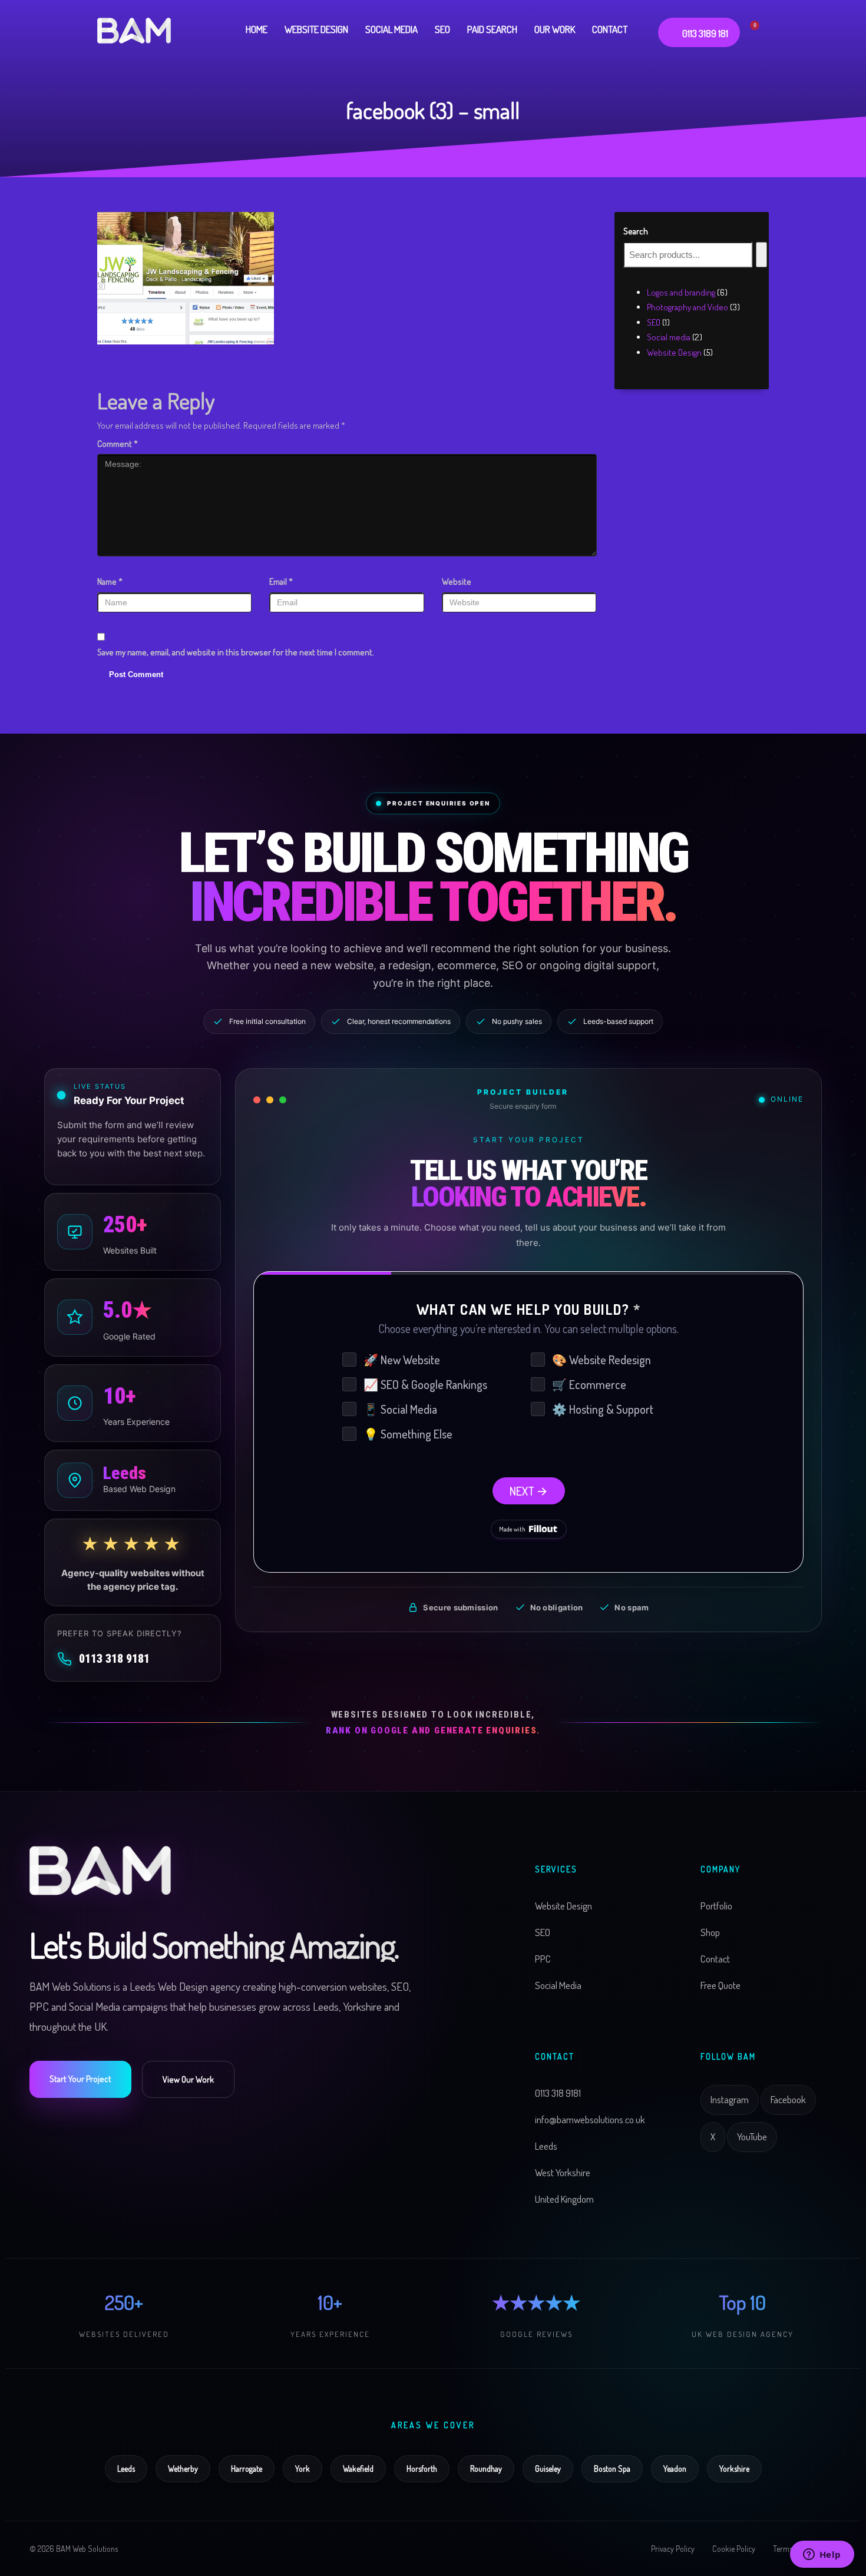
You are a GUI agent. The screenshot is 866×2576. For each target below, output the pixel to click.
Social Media (558, 1985)
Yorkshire (734, 2469)
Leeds (126, 2469)
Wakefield (358, 2469)
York (303, 2469)
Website (457, 581)
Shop (710, 1932)
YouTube (752, 2136)
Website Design (563, 1906)
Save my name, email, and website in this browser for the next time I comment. (236, 652)
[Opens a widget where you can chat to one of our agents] (822, 2555)
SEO (543, 1932)
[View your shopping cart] (760, 29)
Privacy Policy (673, 2549)
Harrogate (247, 2469)
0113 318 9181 (114, 1659)
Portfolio (716, 1906)
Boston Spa (612, 2469)
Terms (783, 2549)
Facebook (788, 2099)
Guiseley (548, 2469)
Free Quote (720, 1985)
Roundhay (486, 2469)
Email (281, 581)
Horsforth (422, 2469)
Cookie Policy (734, 2549)
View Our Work (188, 2079)
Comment (118, 444)
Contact (715, 1959)
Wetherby (183, 2469)
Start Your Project (80, 2079)
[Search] (761, 255)
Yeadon (675, 2469)
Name (110, 581)
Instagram (730, 2099)
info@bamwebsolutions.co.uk (590, 2119)
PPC (543, 1959)
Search (636, 231)
